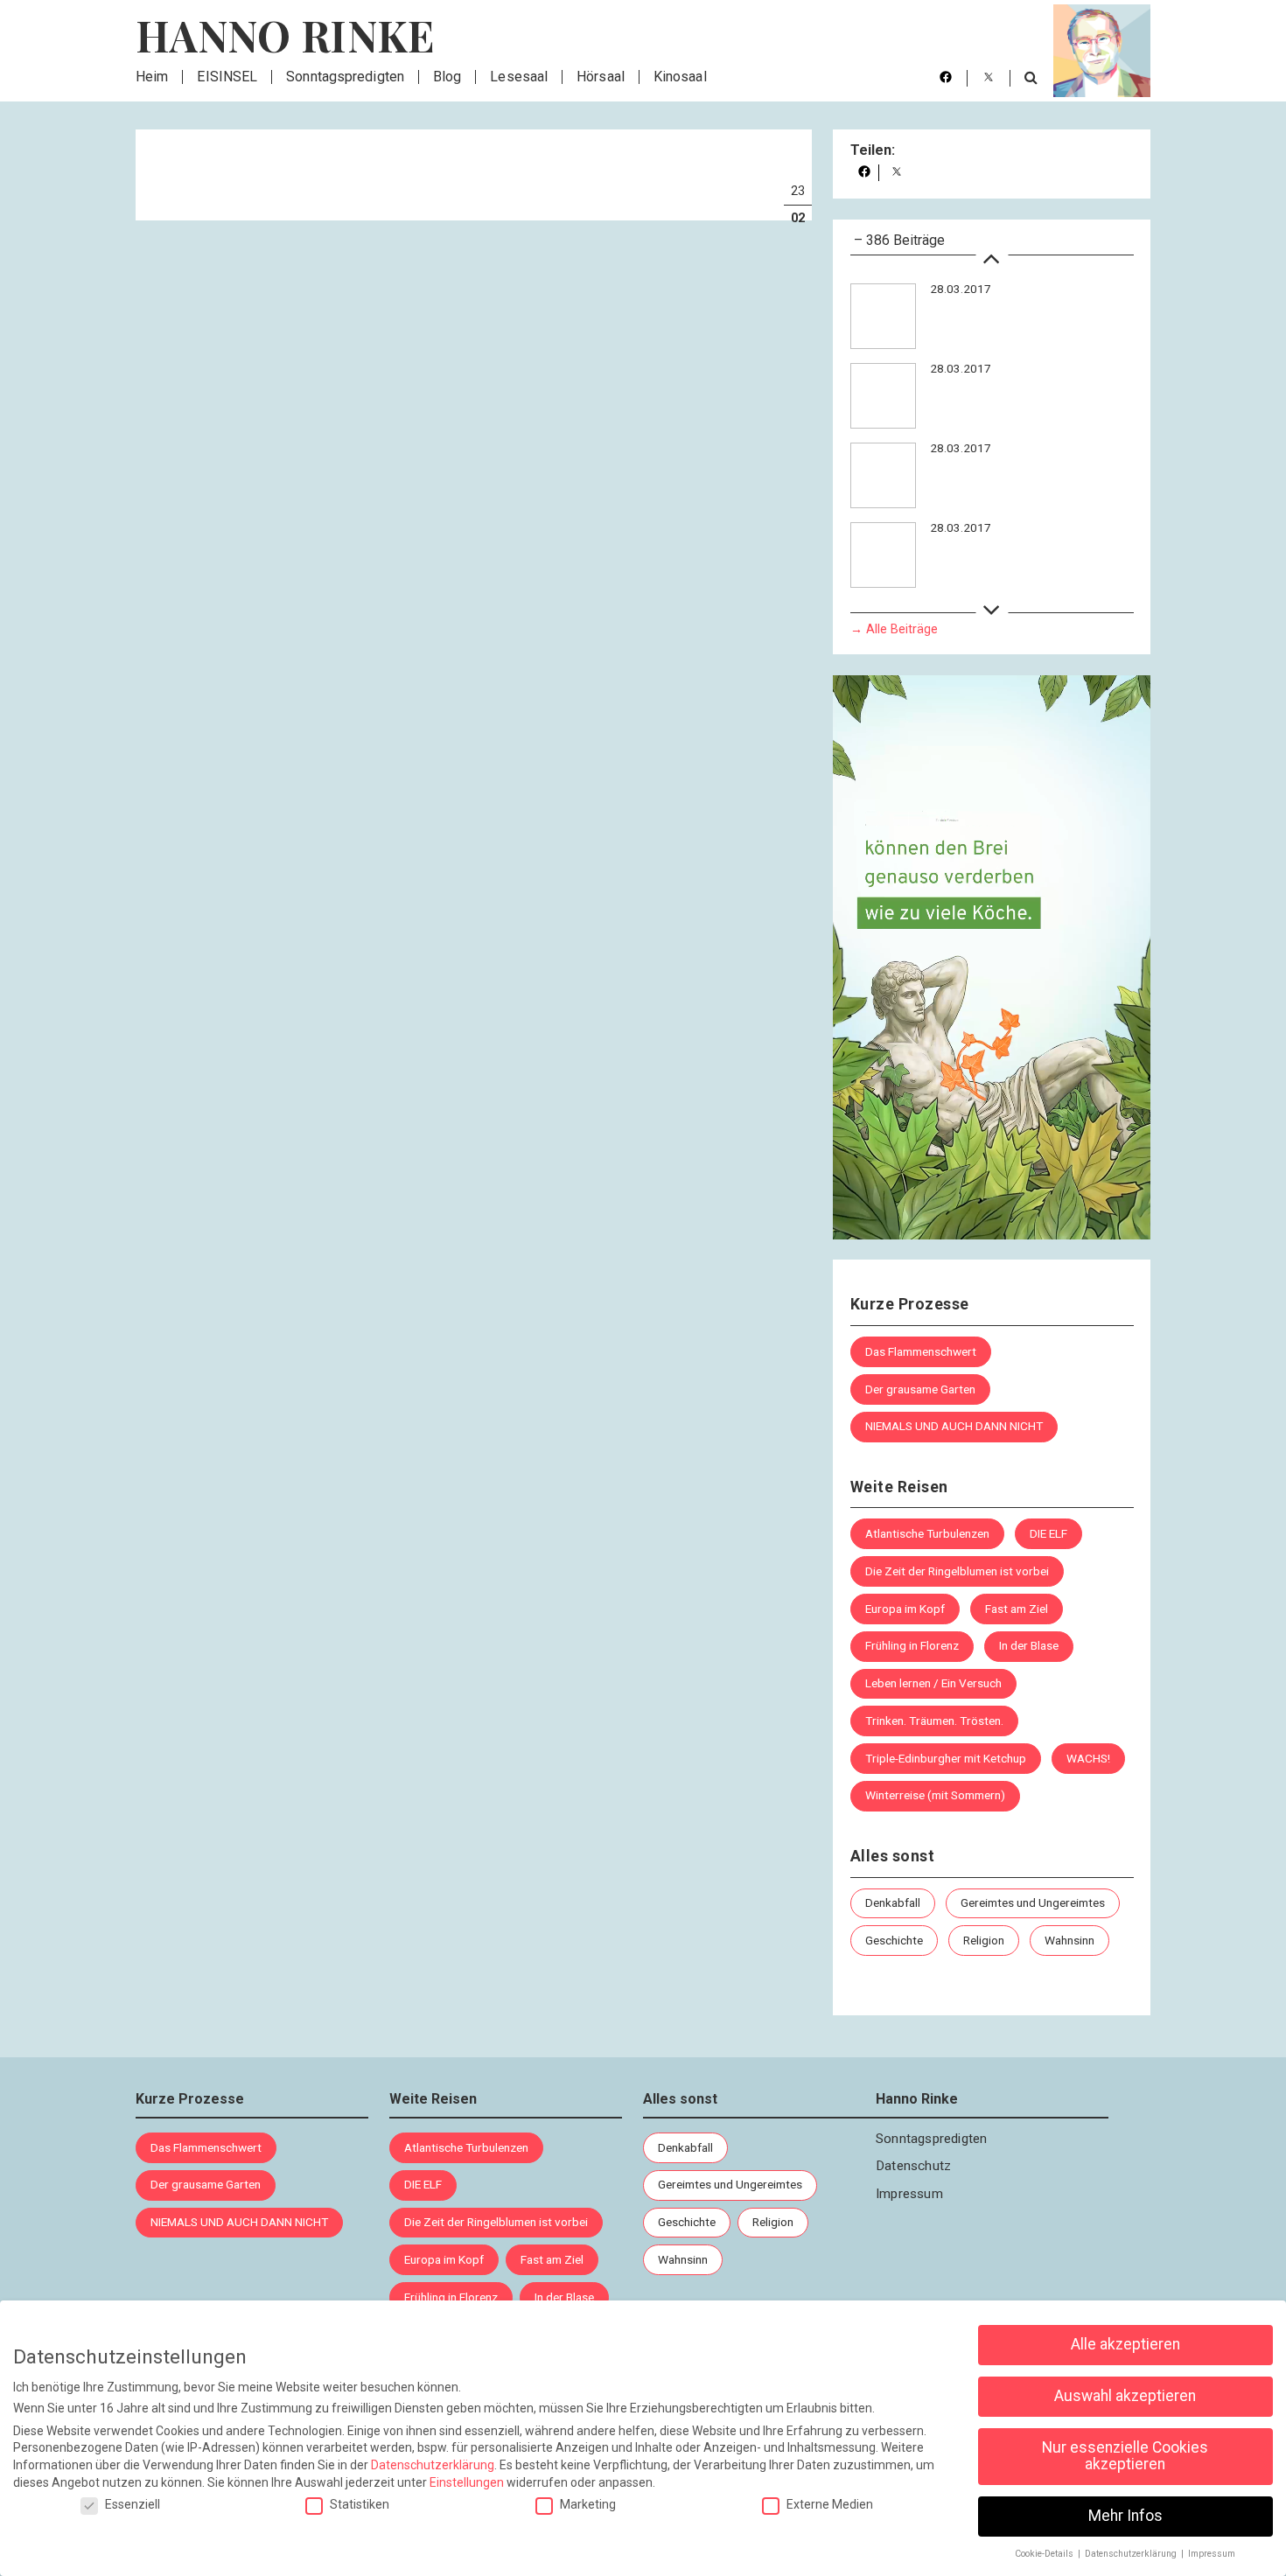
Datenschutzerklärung (433, 2465)
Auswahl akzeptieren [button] (1125, 2396)
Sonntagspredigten (345, 77)
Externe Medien (830, 2504)
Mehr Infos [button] (1125, 2516)
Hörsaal (601, 77)
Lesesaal (519, 77)
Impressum (909, 2194)
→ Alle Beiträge (894, 629)
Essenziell (133, 2504)
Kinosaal (680, 77)
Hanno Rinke (285, 35)
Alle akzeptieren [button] (1125, 2344)
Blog (447, 77)
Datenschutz (913, 2166)
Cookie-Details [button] (1045, 2554)
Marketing (588, 2504)
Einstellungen (467, 2482)
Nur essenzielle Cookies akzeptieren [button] (1125, 2456)
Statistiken (360, 2504)
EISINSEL (227, 77)
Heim (152, 77)
